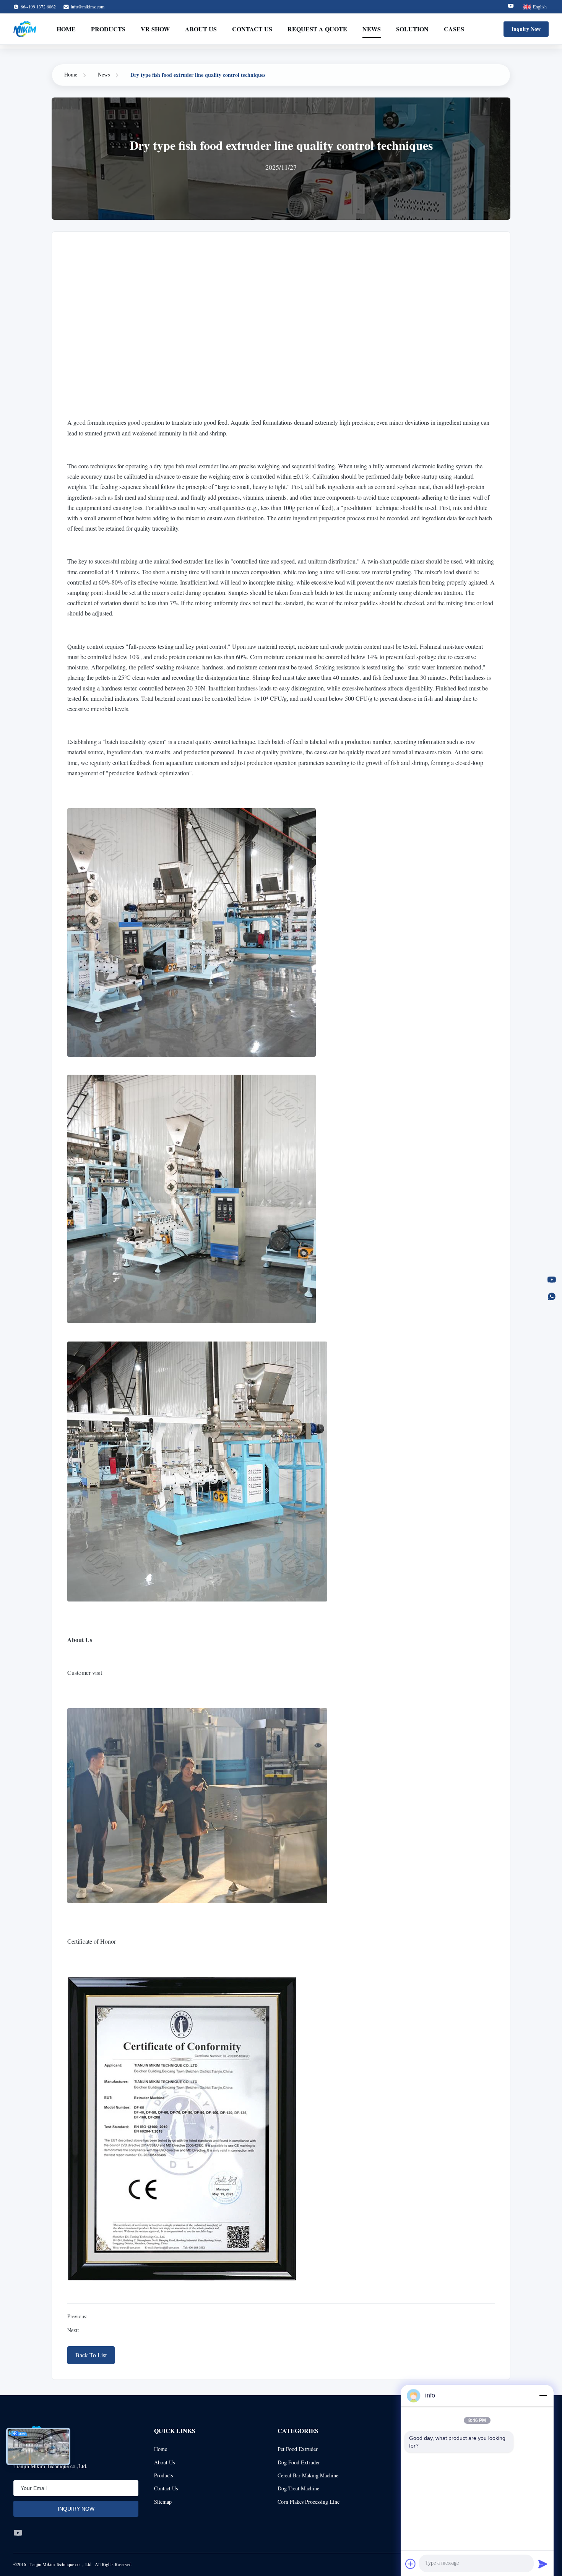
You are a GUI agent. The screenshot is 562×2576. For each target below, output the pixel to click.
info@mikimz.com (88, 6)
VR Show (155, 29)
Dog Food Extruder (299, 2462)
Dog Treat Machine (298, 2488)
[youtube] (18, 2533)
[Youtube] (511, 7)
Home (66, 29)
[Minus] (543, 2396)
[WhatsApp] (552, 1296)
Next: (73, 2330)
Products (108, 29)
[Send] (543, 2564)
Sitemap (163, 2502)
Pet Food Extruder (298, 2449)
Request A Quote (317, 29)
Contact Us (252, 29)
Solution (412, 29)
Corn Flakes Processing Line (309, 2502)
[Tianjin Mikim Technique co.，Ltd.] (25, 29)
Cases (454, 29)
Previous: (77, 2316)
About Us (201, 29)
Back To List (91, 2355)
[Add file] (411, 2564)
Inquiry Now (526, 29)
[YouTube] (552, 1280)
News (372, 29)
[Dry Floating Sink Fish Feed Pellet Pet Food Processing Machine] (281, 327)
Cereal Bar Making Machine (308, 2475)
